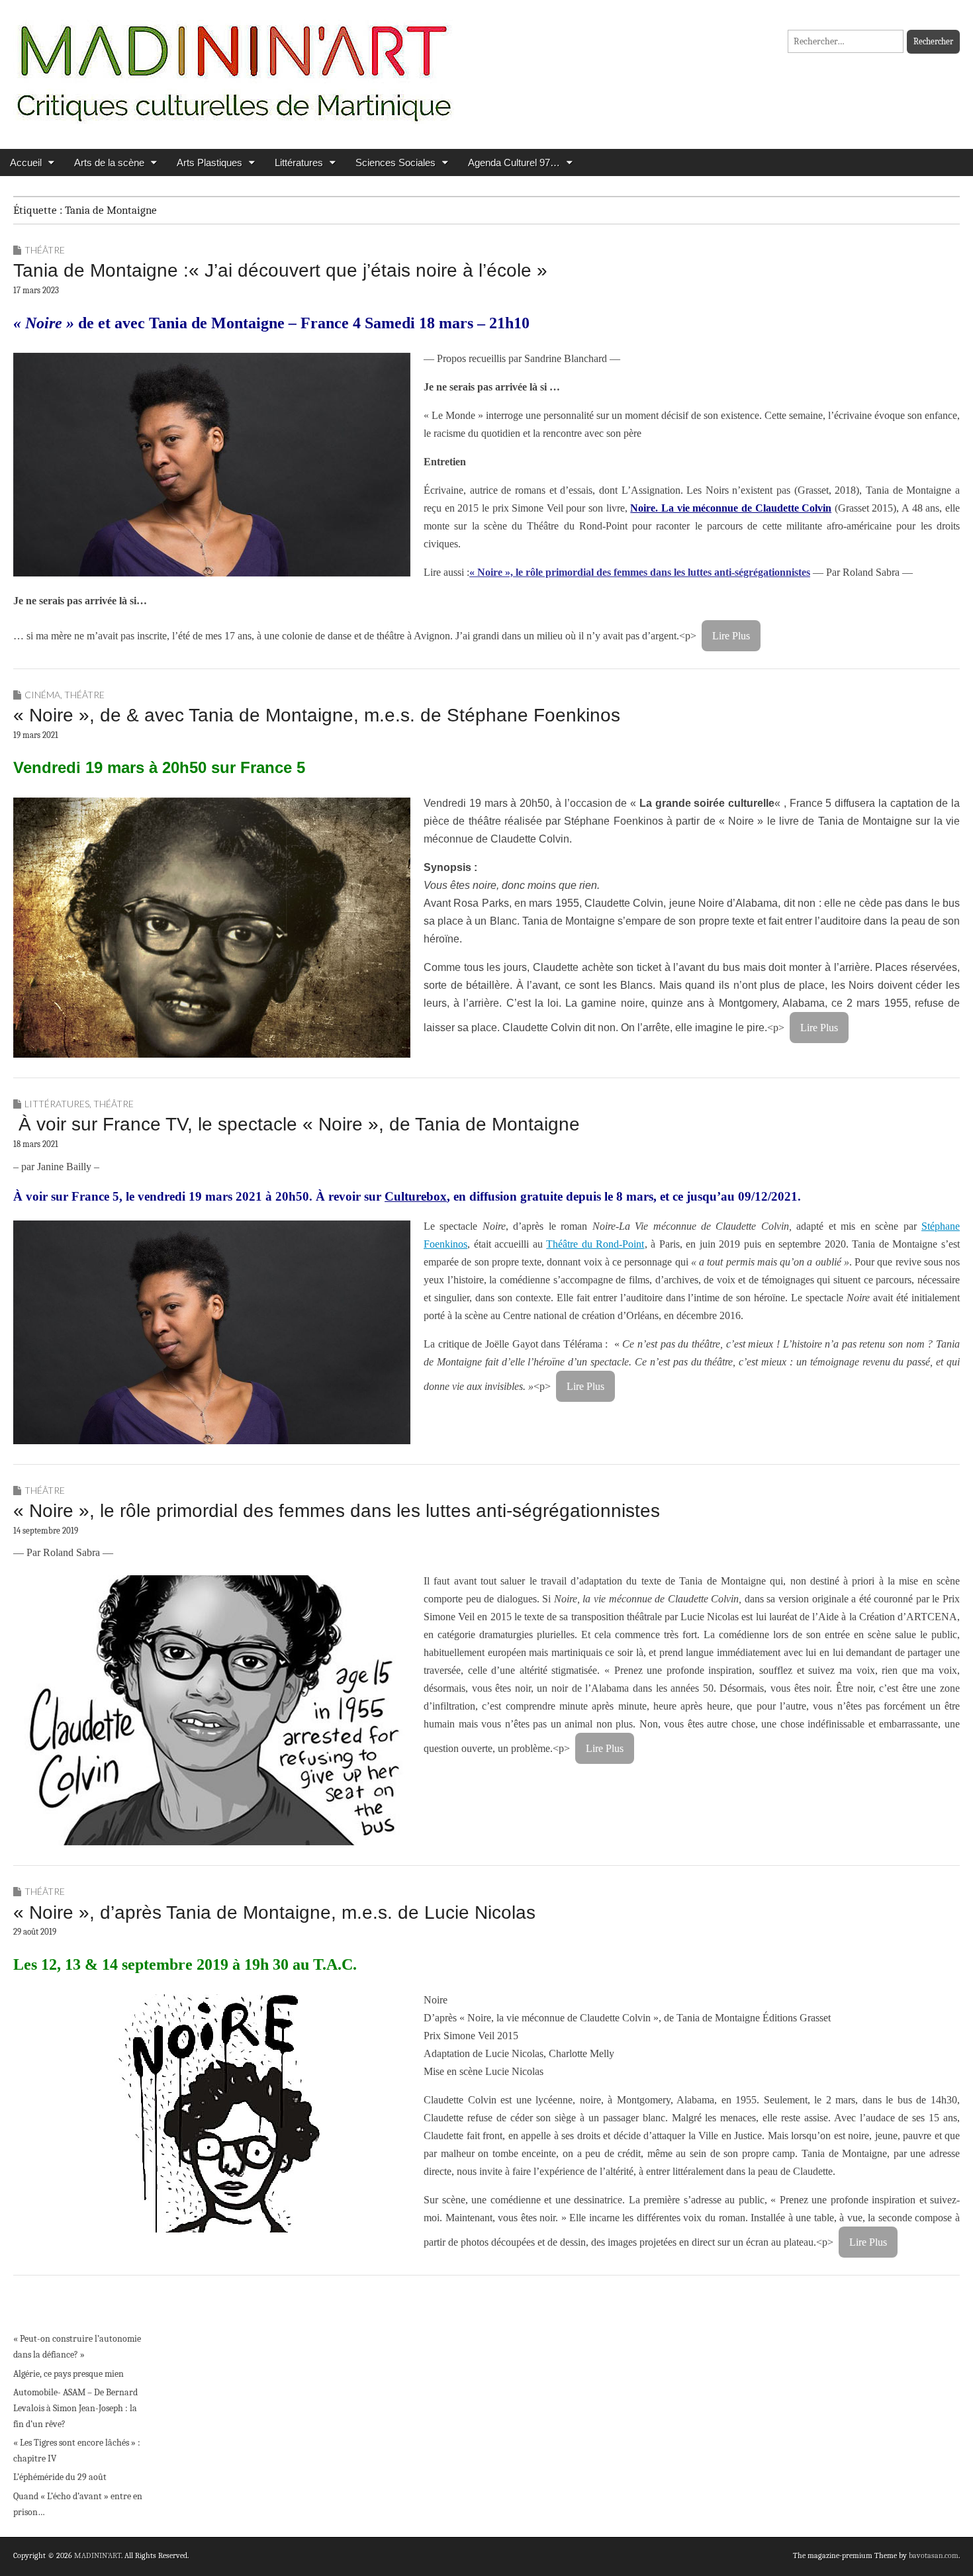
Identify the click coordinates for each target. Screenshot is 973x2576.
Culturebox (416, 1196)
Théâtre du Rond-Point (595, 1244)
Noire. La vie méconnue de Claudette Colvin (731, 508)
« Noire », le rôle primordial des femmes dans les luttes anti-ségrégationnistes (640, 572)
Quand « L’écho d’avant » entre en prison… (78, 2504)
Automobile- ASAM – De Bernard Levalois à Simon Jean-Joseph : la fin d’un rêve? (75, 2408)
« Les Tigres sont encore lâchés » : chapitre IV (77, 2451)
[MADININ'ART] (234, 65)
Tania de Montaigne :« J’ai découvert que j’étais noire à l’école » (280, 270)
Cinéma (42, 695)
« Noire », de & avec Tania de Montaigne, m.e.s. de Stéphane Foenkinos (317, 715)
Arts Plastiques (209, 162)
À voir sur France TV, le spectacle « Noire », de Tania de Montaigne (297, 1124)
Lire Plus (731, 636)
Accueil (26, 162)
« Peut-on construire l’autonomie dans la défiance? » (77, 2347)
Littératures (299, 162)
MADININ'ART (98, 2555)
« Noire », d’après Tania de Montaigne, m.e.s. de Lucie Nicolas (274, 1912)
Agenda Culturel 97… (514, 162)
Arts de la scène (109, 162)
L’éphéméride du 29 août (60, 2477)
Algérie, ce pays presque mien (69, 2374)
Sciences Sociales (395, 162)
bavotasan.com (934, 2555)
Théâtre (45, 250)
